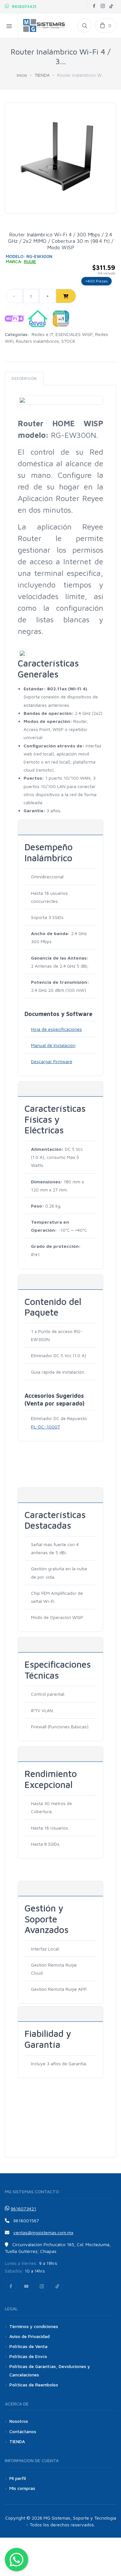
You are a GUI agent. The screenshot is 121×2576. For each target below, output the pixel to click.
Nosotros (19, 2421)
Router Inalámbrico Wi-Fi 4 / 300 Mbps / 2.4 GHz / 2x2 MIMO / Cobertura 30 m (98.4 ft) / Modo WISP (61, 241)
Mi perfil (18, 2478)
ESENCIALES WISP (74, 334)
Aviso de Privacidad (30, 2336)
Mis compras (22, 2488)
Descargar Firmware (52, 1061)
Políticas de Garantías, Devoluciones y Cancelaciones (50, 2370)
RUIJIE (30, 261)
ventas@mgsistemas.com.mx (43, 2232)
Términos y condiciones (34, 2326)
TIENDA (42, 75)
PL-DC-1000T (45, 1427)
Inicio (22, 75)
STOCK (68, 341)
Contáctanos (23, 2431)
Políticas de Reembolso (34, 2385)
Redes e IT (42, 334)
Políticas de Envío (28, 2356)
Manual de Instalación (53, 1045)
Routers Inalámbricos (37, 341)
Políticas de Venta (28, 2346)
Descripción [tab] (24, 378)
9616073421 (23, 6)
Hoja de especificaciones (56, 1029)
